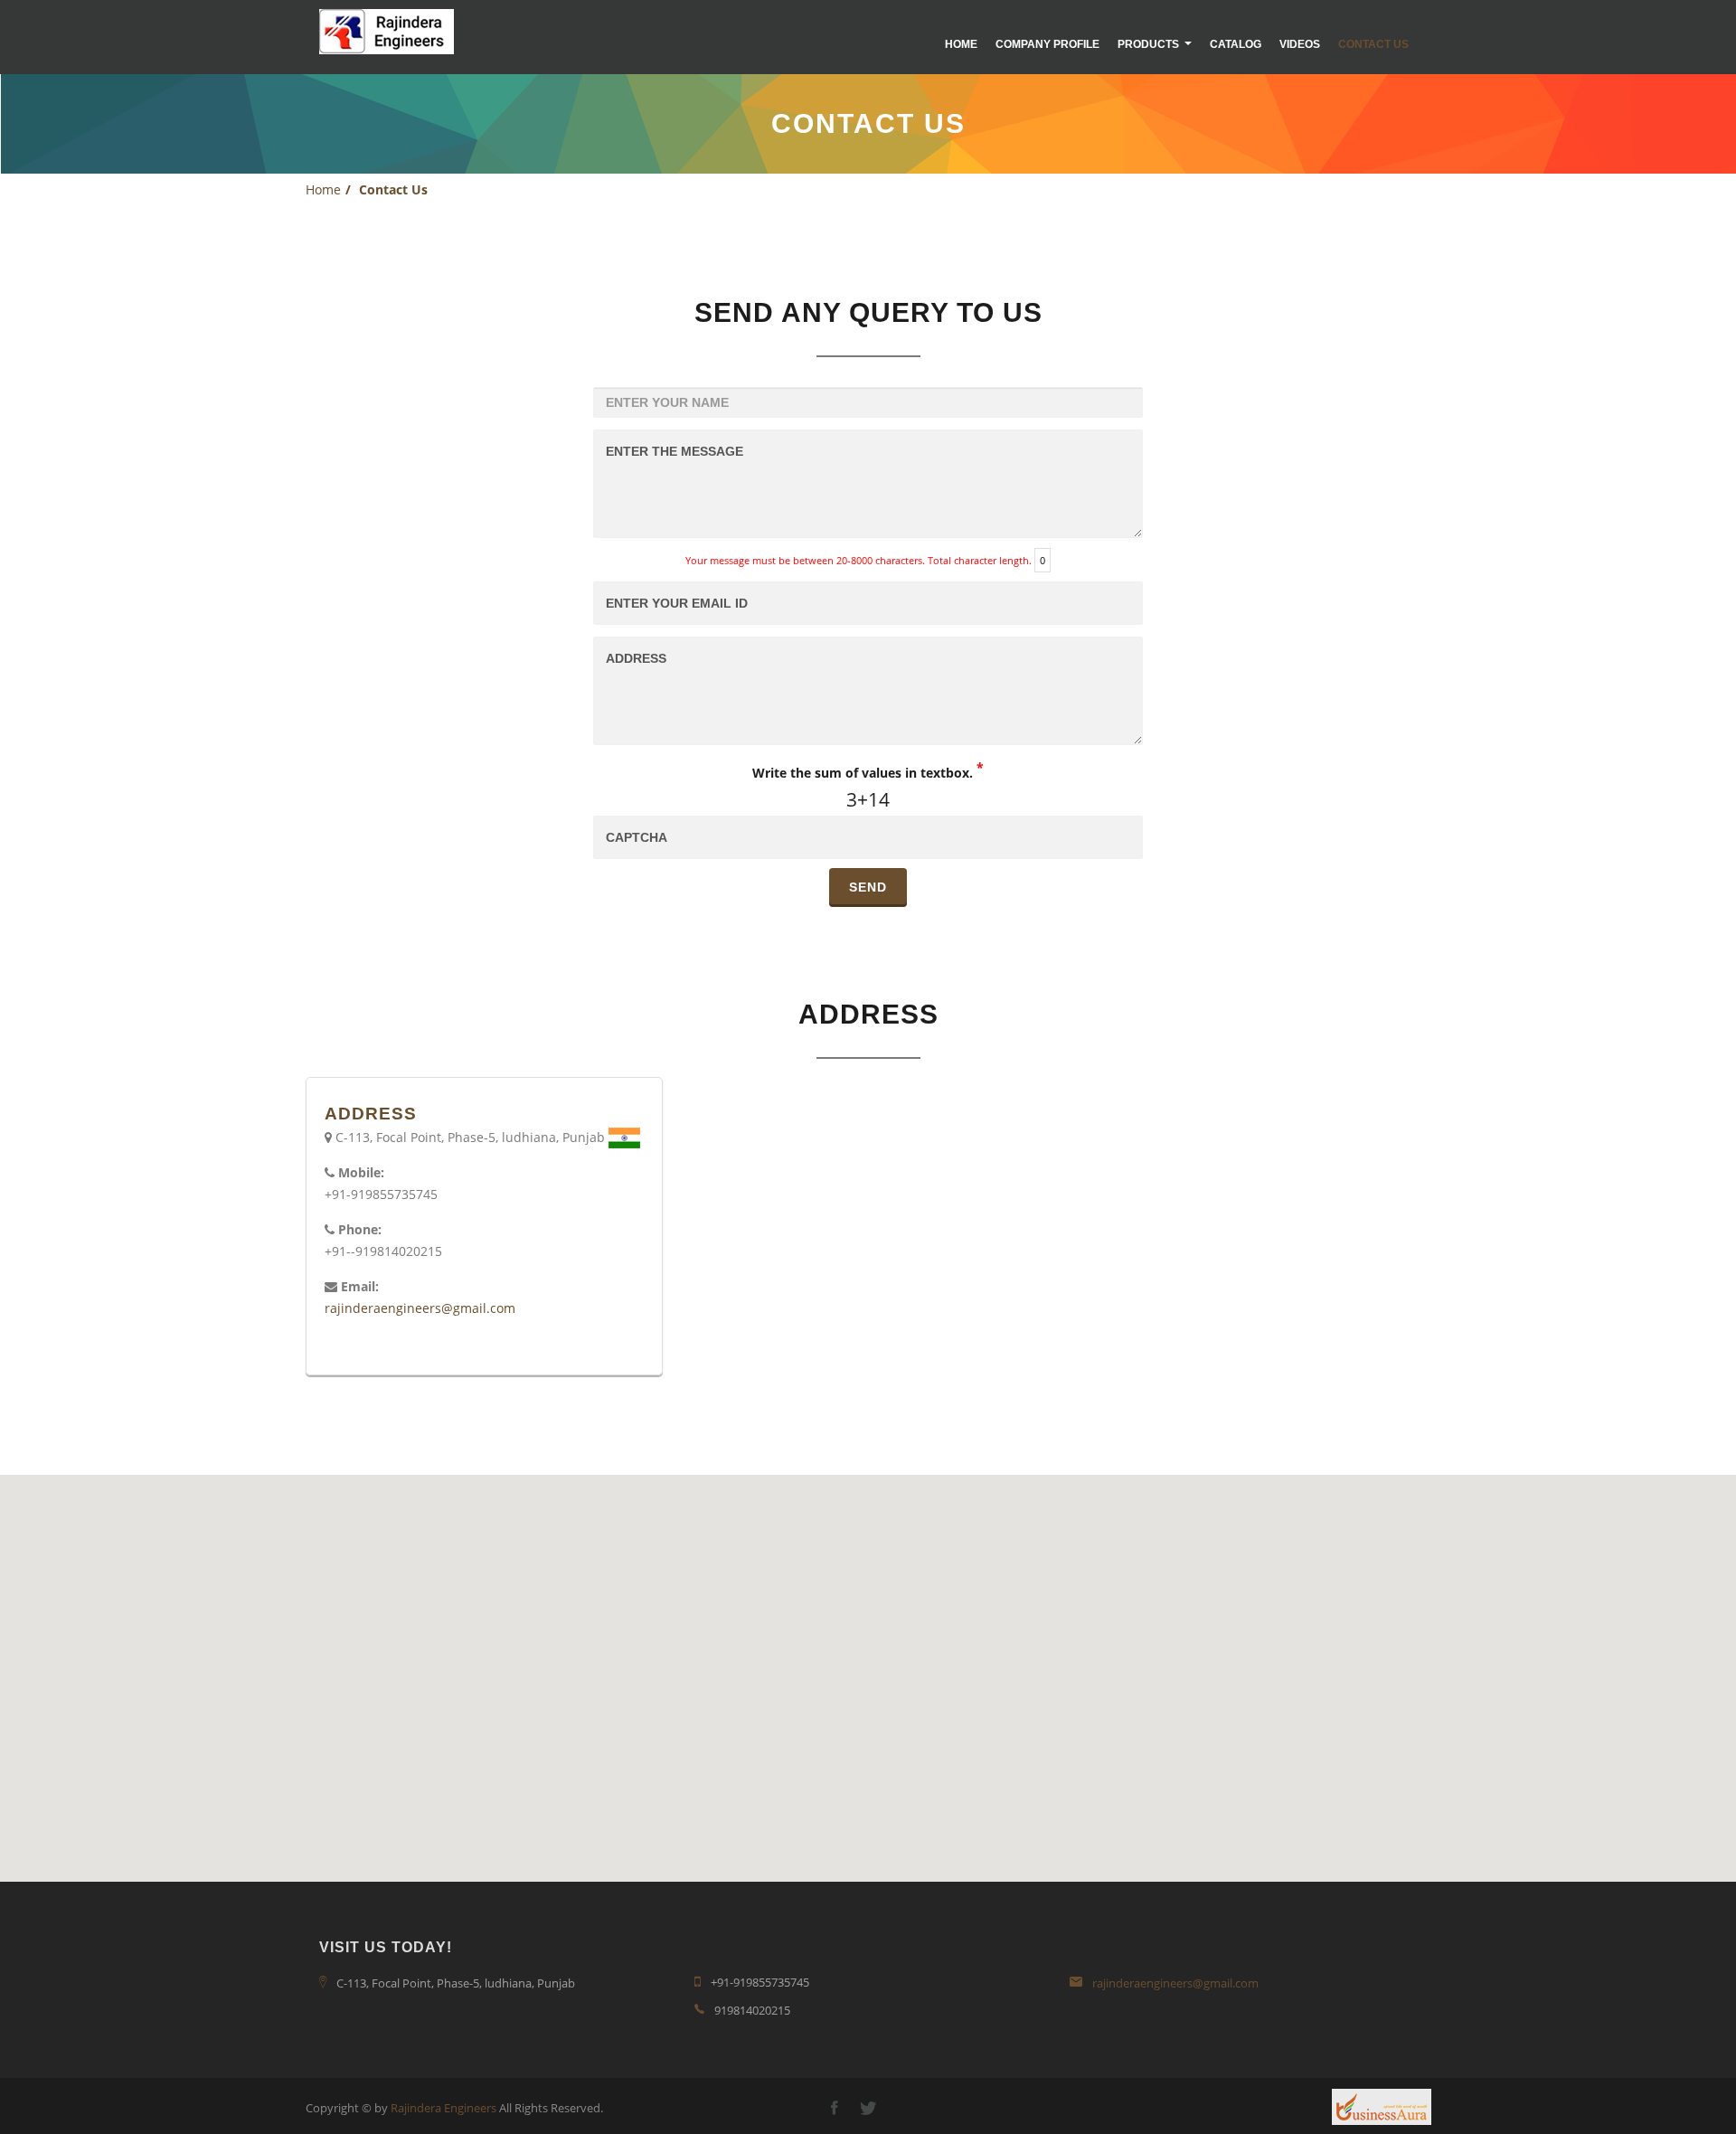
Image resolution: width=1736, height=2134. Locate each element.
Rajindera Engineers (443, 2108)
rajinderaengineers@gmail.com (420, 1308)
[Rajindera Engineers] (387, 32)
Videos (1300, 44)
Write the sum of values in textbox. (868, 770)
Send (868, 887)
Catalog (1236, 44)
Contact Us (1373, 44)
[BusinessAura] (1382, 2105)
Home (961, 44)
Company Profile (1047, 44)
